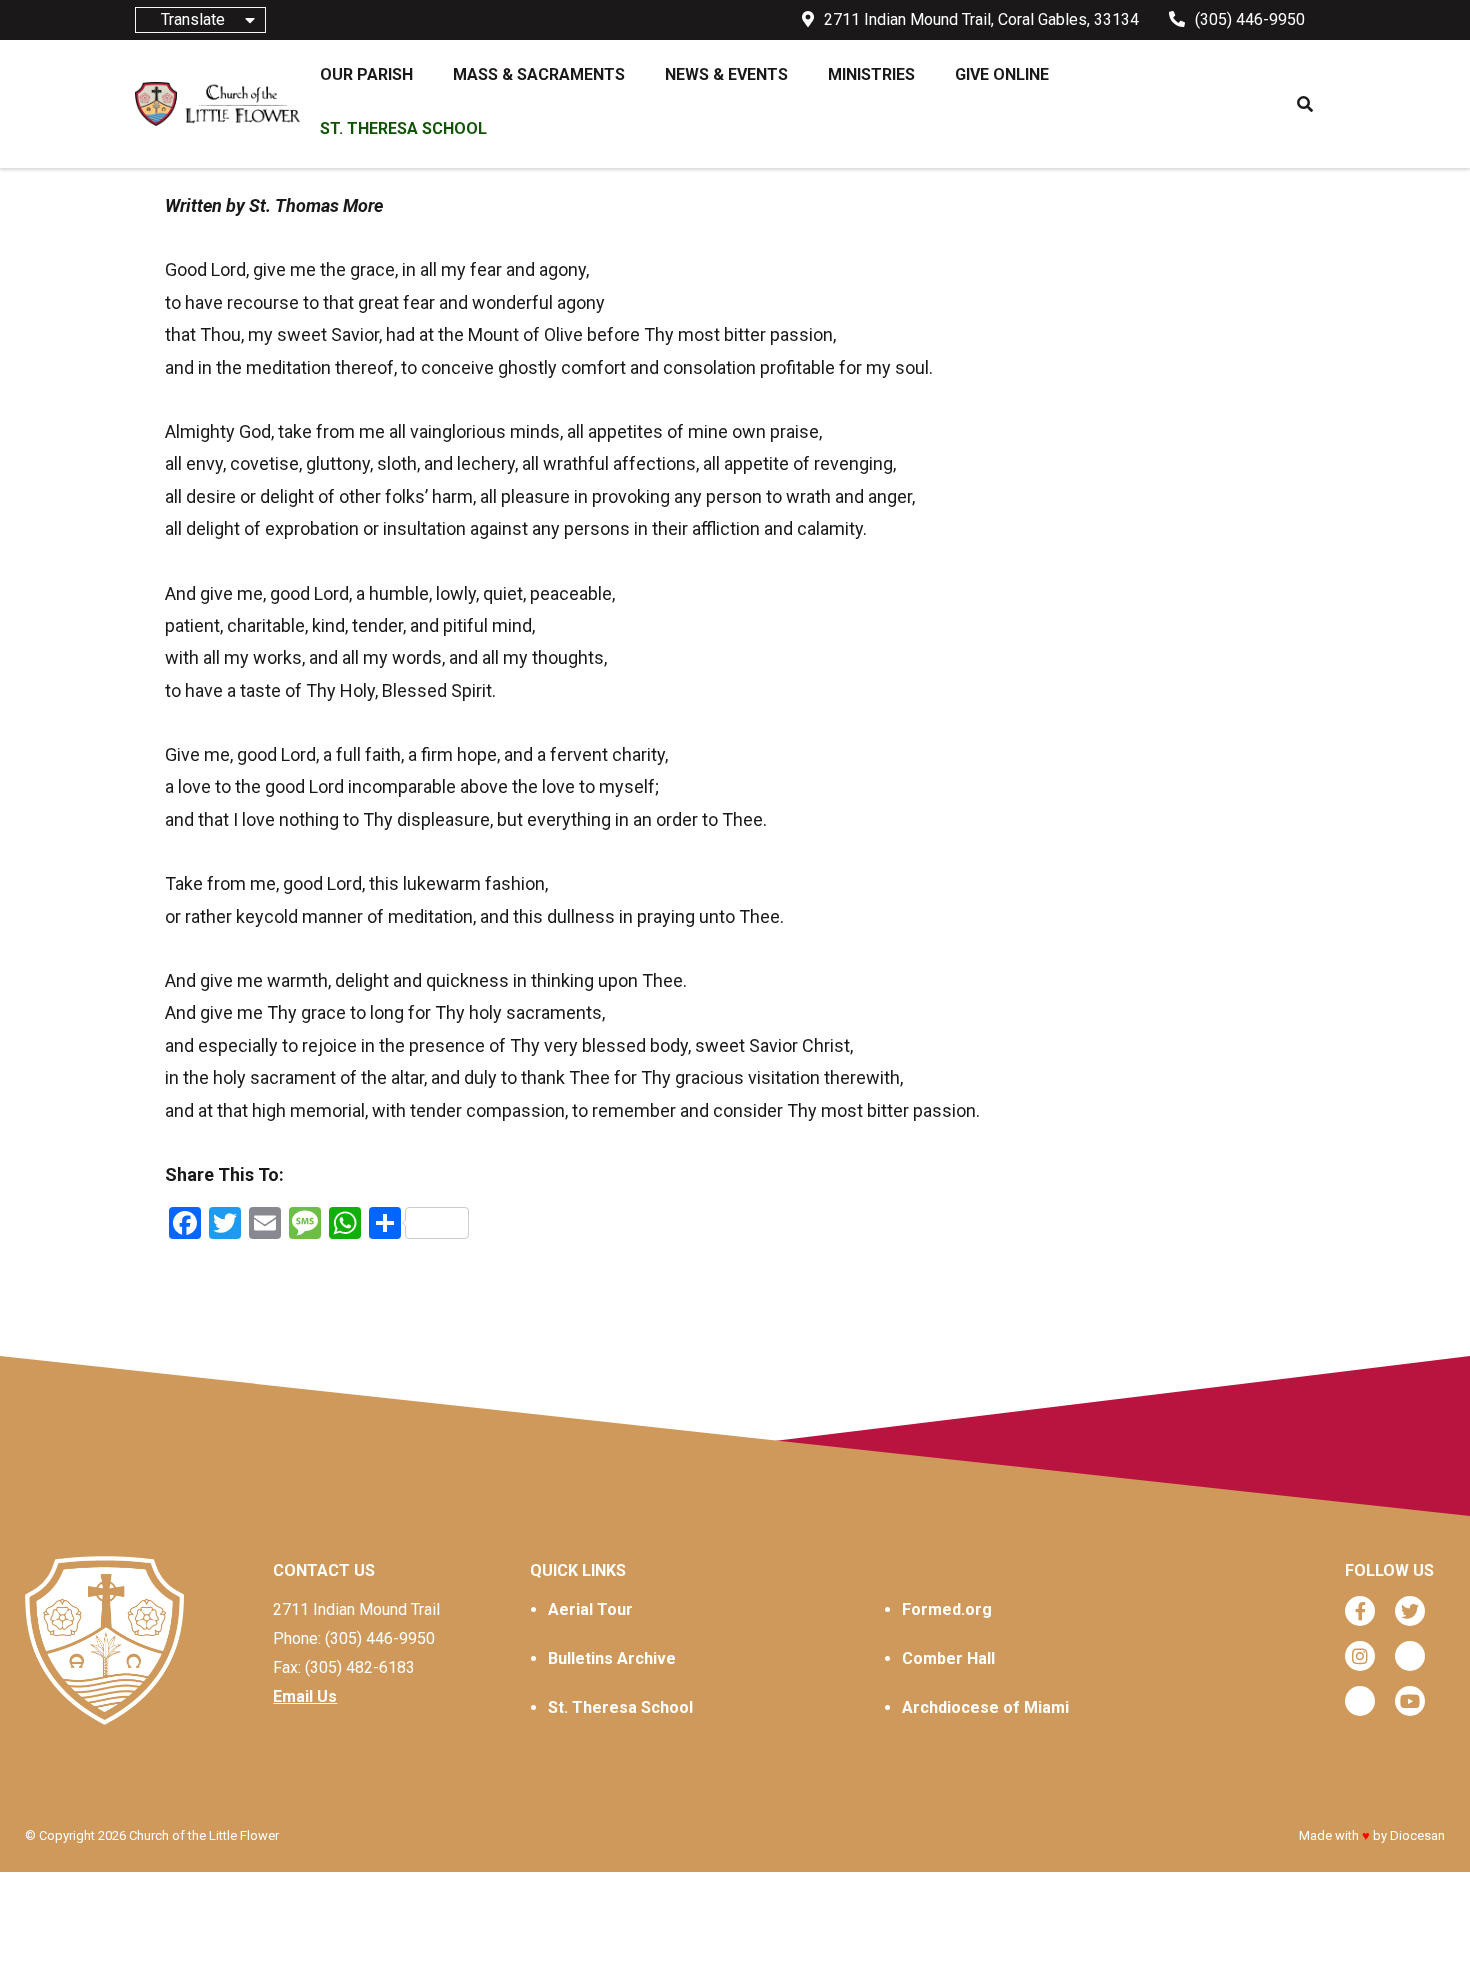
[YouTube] (1410, 1701)
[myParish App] (1410, 1656)
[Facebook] (1360, 1611)
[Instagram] (1360, 1656)
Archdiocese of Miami (985, 1707)
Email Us (305, 1696)
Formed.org (947, 1609)
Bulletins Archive (612, 1658)
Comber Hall (948, 1658)
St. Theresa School (620, 1707)
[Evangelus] (1360, 1701)
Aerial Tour (590, 1609)
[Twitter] (1410, 1611)
